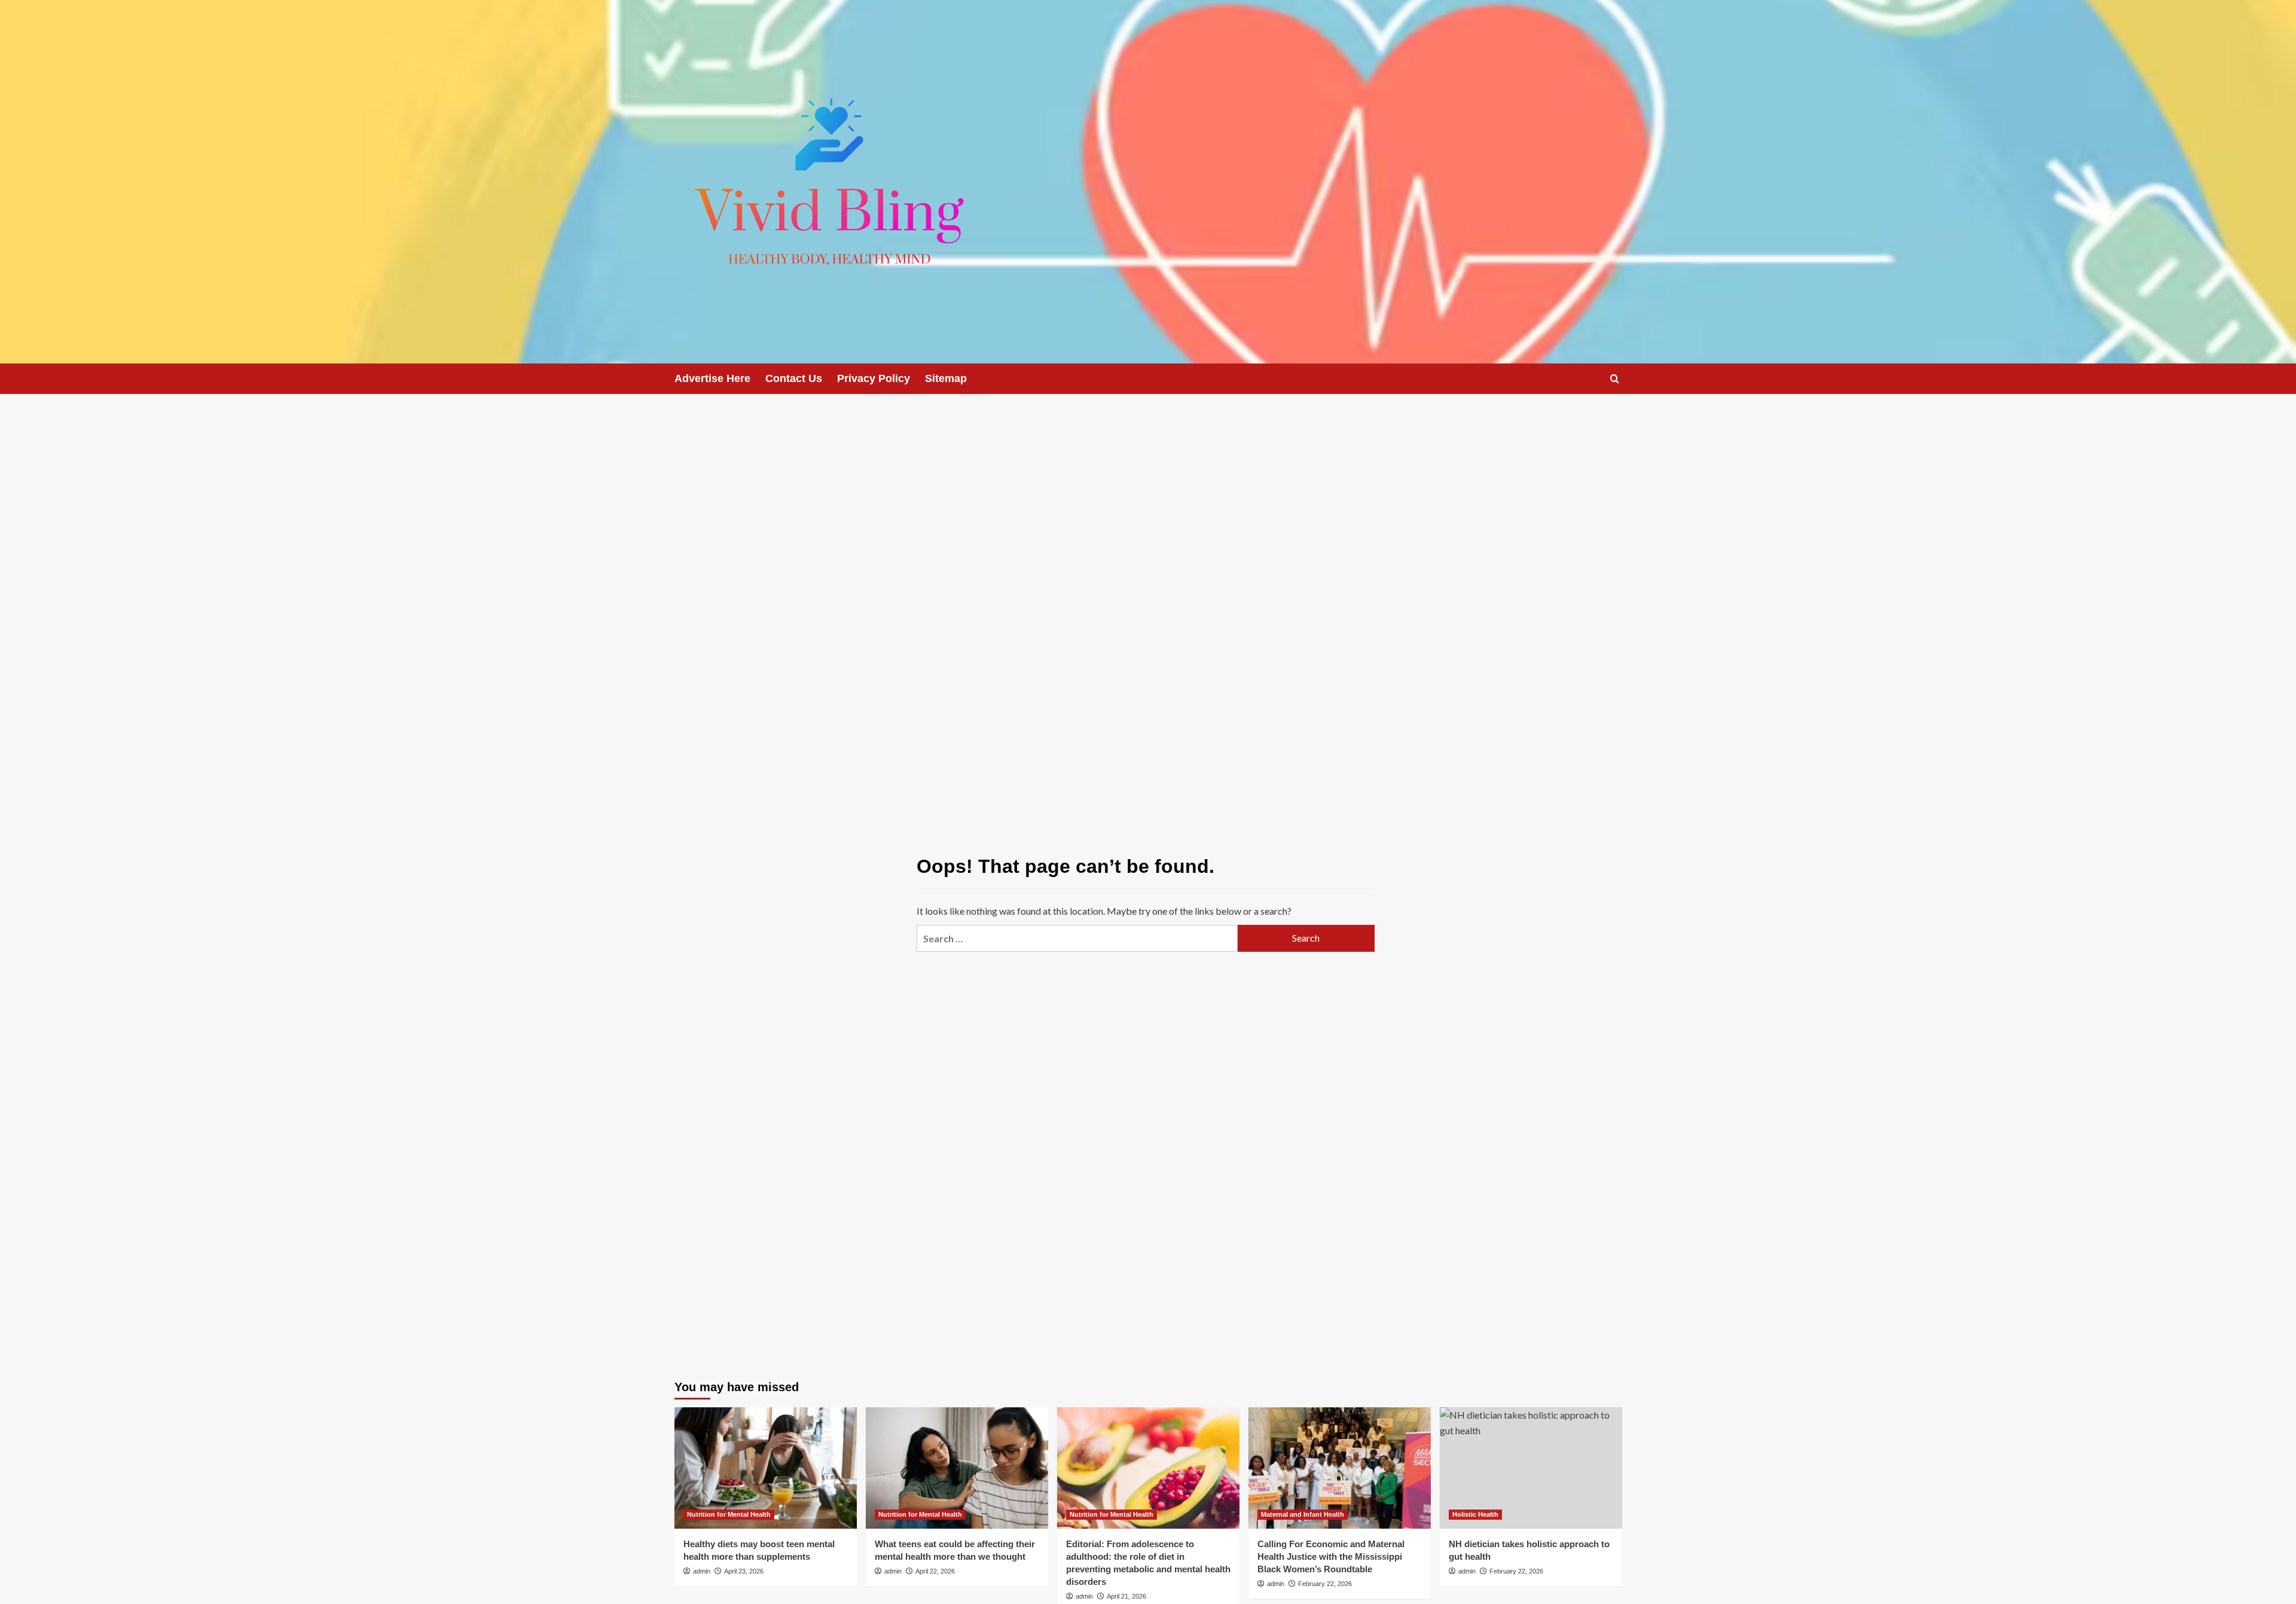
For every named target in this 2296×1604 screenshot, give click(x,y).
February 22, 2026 (1325, 1584)
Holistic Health (1475, 1514)
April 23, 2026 (744, 1571)
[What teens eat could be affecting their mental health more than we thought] (957, 1468)
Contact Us (794, 378)
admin (702, 1571)
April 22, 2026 (935, 1571)
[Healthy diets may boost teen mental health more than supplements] (766, 1468)
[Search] (1615, 379)
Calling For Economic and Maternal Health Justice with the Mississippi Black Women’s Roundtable (1331, 1556)
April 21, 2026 (1126, 1596)
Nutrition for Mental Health (729, 1514)
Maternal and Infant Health (1303, 1514)
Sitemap (946, 378)
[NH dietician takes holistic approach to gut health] (1531, 1468)
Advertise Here (712, 378)
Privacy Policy (874, 378)
